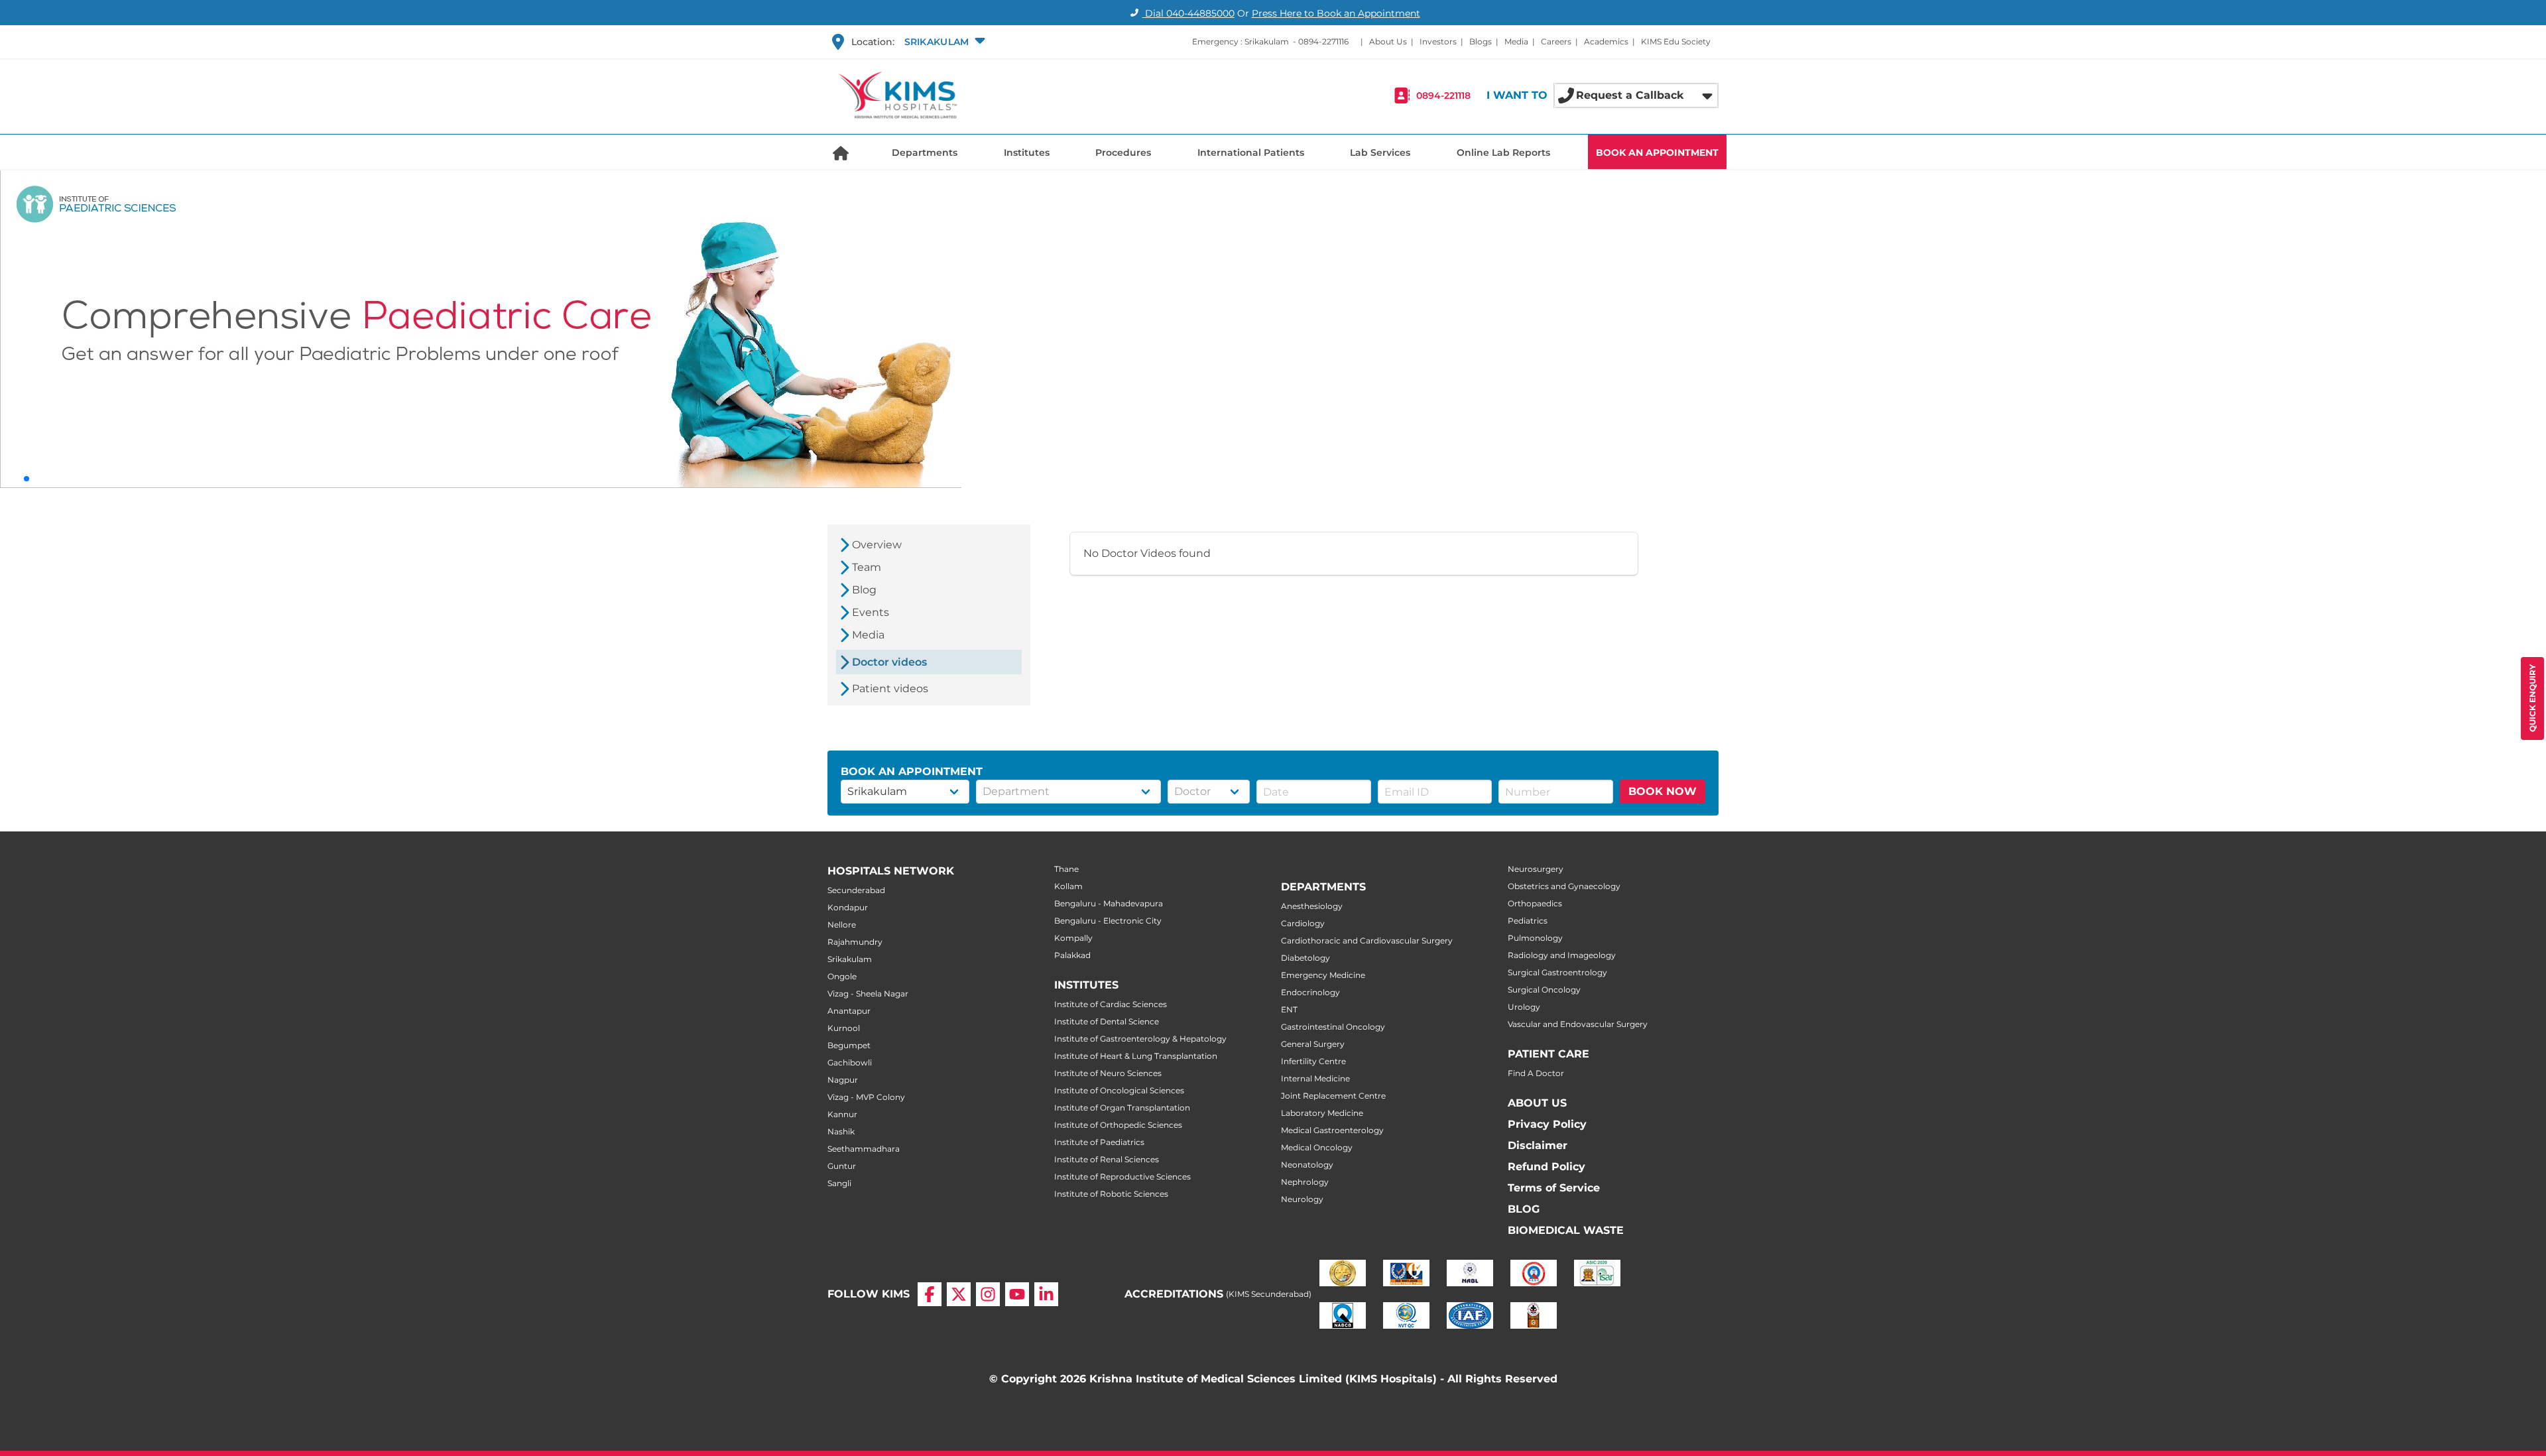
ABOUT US (1537, 1103)
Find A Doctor (1536, 1073)
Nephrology (1305, 1182)
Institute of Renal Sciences (1107, 1159)
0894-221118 (1443, 95)
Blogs (1481, 41)
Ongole (842, 976)
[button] (943, 42)
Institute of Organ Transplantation (1122, 1108)
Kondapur (848, 907)
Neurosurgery (1536, 869)
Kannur (842, 1114)
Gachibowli (850, 1062)
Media (1516, 41)
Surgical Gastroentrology (1557, 972)
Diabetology (1305, 958)
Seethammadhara (864, 1149)
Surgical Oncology (1544, 990)
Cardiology (1303, 923)
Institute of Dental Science (1107, 1021)
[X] (959, 1294)
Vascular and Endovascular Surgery (1578, 1024)
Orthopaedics (1535, 903)
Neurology (1302, 1199)
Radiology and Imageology (1562, 955)
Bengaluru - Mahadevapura (1109, 903)
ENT (1289, 1009)
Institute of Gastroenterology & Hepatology (1140, 1039)
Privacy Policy (1547, 1124)
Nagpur (843, 1080)
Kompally (1073, 938)
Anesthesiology (1312, 906)
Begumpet (849, 1045)
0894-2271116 (1323, 41)
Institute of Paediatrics (1099, 1142)
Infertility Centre (1313, 1061)
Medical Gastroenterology (1332, 1130)
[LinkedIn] (1046, 1294)
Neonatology (1307, 1165)
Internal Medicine (1315, 1078)
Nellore (842, 925)
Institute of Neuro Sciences (1108, 1073)
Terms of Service (1554, 1188)
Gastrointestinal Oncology (1333, 1027)
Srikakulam (850, 959)
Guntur (842, 1166)
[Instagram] (988, 1294)
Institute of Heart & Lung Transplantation (1136, 1056)
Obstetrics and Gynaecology (1564, 886)
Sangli (839, 1183)
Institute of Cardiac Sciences (1111, 1004)
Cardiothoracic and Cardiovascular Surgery (1367, 940)
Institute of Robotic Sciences (1111, 1194)
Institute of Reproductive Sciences (1122, 1177)
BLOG (1524, 1209)
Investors (1438, 41)
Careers (1556, 41)
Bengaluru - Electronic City (1108, 921)
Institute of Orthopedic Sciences (1118, 1125)
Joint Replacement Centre (1333, 1096)
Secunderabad (856, 890)
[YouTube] (1017, 1294)
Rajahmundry (855, 942)
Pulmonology (1535, 938)
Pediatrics (1528, 921)
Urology (1524, 1007)
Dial (1188, 13)
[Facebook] (930, 1294)
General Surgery (1313, 1044)
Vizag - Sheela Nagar (868, 994)
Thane (1066, 869)
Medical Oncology (1317, 1147)
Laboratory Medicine (1322, 1113)
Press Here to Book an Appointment (1336, 13)
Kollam (1068, 886)
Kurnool (844, 1028)
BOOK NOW (1663, 791)
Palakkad (1072, 955)
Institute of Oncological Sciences (1119, 1090)
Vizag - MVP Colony (866, 1097)
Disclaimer (1538, 1145)
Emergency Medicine (1323, 975)
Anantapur (849, 1011)
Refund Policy (1546, 1167)
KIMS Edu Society (1676, 41)
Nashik (841, 1131)
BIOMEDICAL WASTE (1566, 1230)
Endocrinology (1310, 992)
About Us (1388, 41)
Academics (1606, 41)
